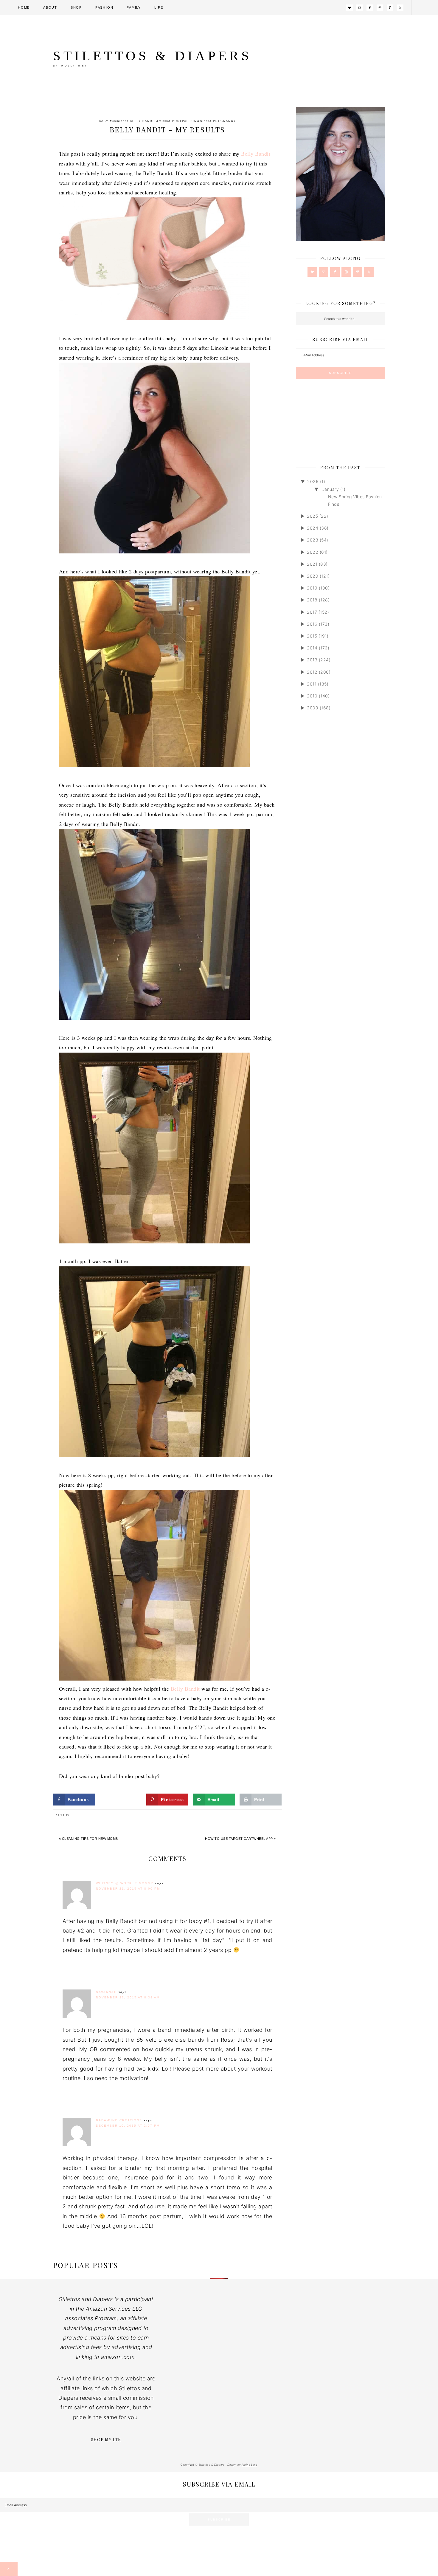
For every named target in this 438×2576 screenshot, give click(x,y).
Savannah (106, 1992)
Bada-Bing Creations (119, 2120)
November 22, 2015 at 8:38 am (128, 1997)
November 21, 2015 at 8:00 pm (128, 1889)
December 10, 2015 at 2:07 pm (128, 2126)
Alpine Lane (250, 2465)
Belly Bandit (143, 121)
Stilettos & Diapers (152, 56)
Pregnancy (225, 121)
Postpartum (185, 121)
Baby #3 (107, 121)
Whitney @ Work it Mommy (125, 1883)
